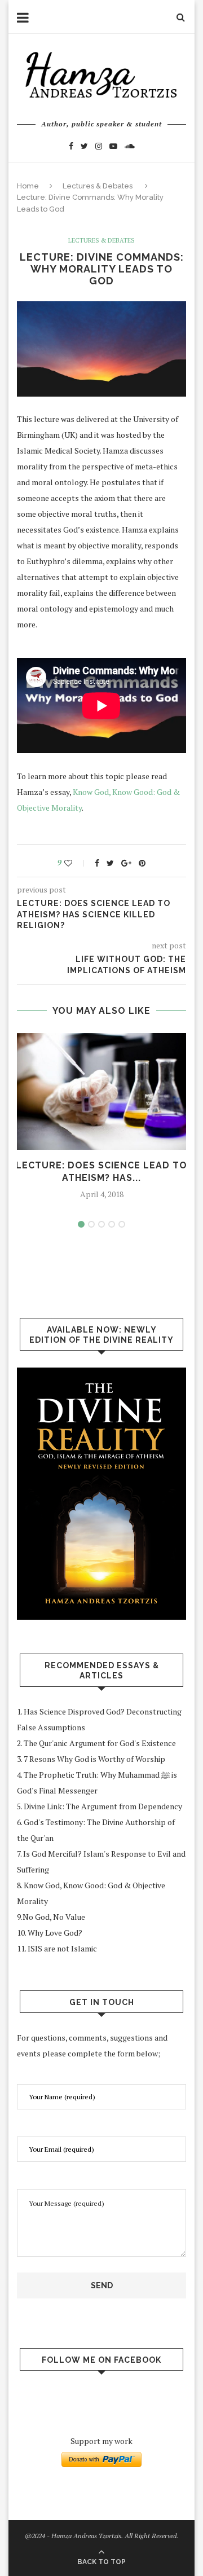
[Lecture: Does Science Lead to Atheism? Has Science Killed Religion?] (101, 1091)
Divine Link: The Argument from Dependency (104, 1806)
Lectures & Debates (98, 186)
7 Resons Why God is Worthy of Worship (94, 1759)
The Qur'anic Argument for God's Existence (101, 1743)
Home (28, 186)
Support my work (101, 2441)
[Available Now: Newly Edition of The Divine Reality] (101, 1494)
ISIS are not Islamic (62, 1948)
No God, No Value (54, 1917)
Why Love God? (55, 1933)
